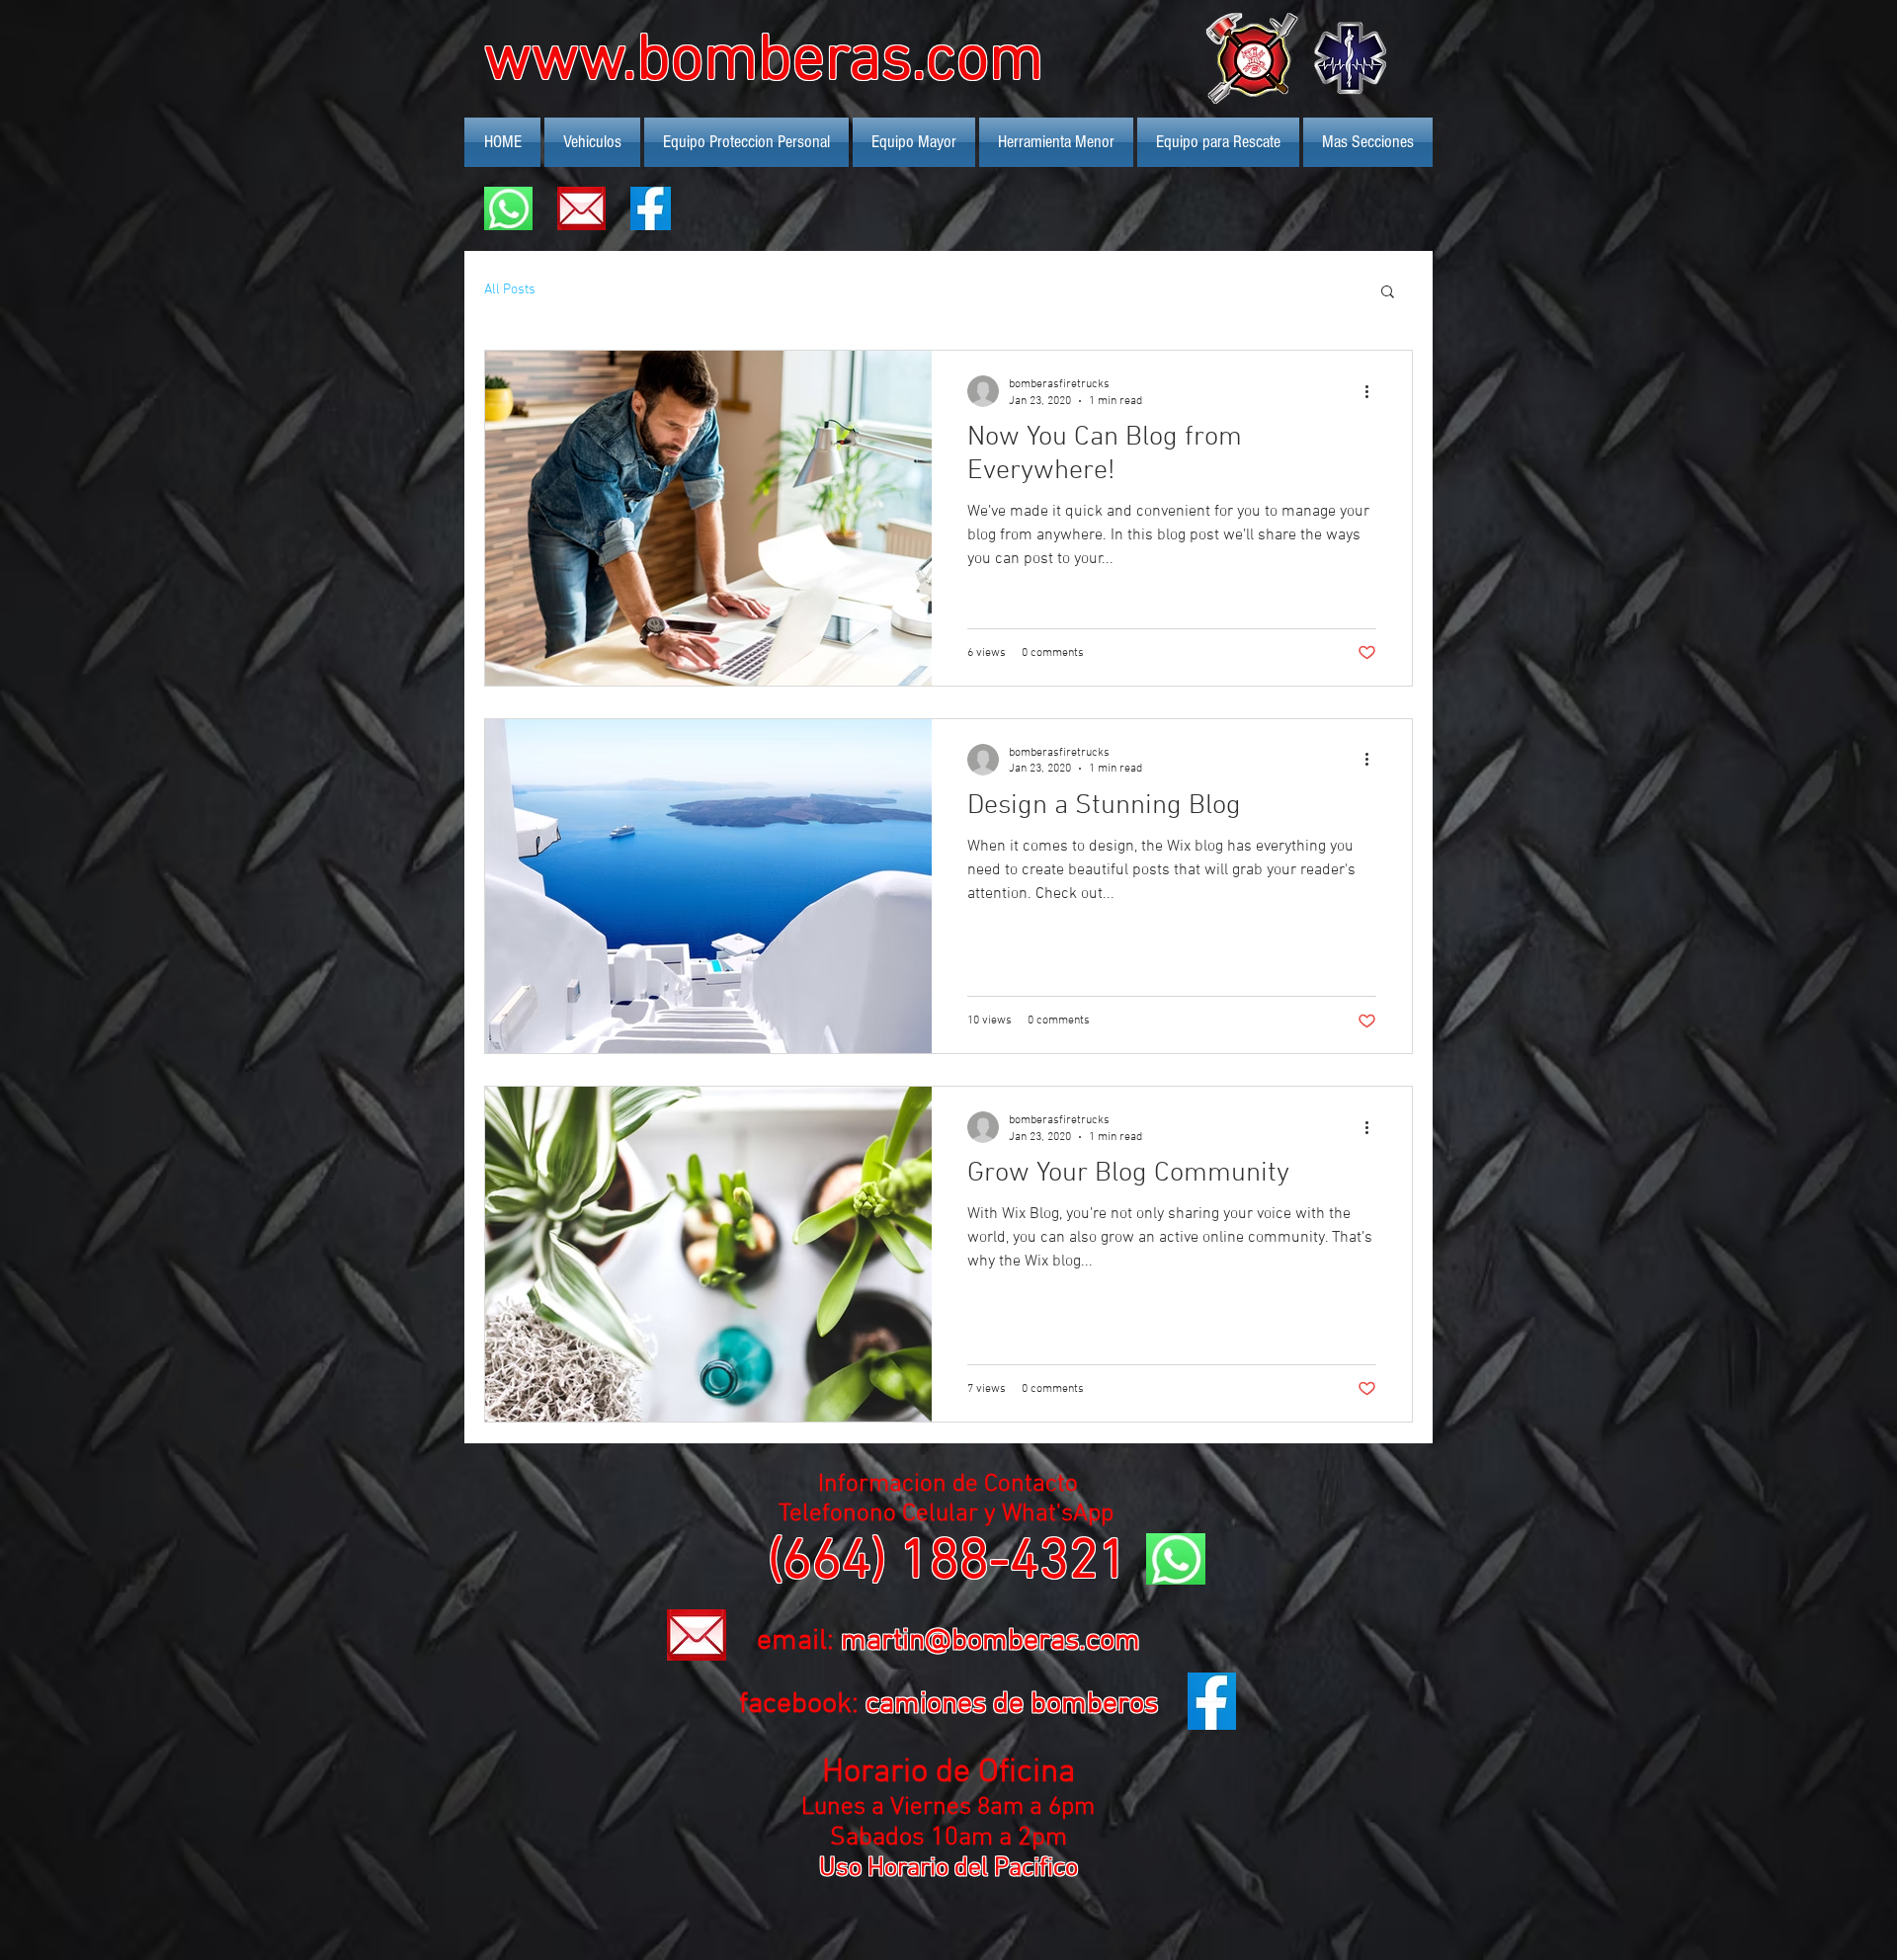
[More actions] (1373, 391)
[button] (1388, 293)
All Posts (510, 290)
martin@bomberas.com (990, 1641)
